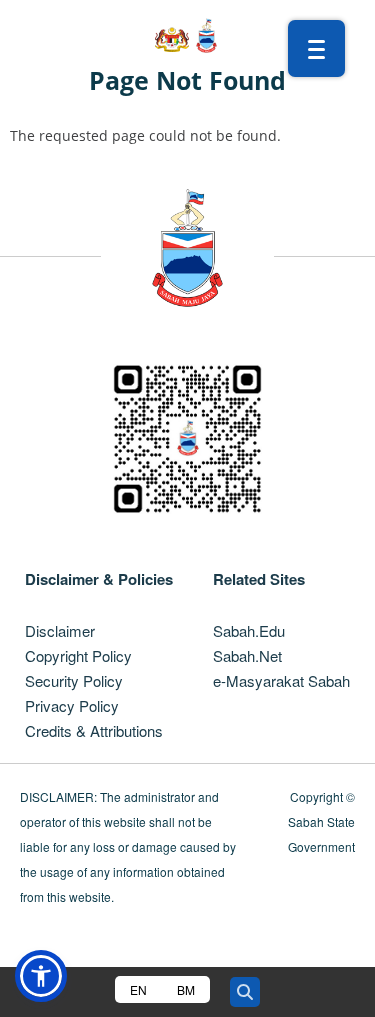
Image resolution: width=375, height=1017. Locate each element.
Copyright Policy (78, 655)
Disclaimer (60, 630)
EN (138, 989)
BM (186, 989)
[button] (41, 976)
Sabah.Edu (249, 630)
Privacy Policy (72, 705)
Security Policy (74, 680)
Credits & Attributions (94, 730)
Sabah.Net (247, 655)
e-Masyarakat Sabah (281, 680)
